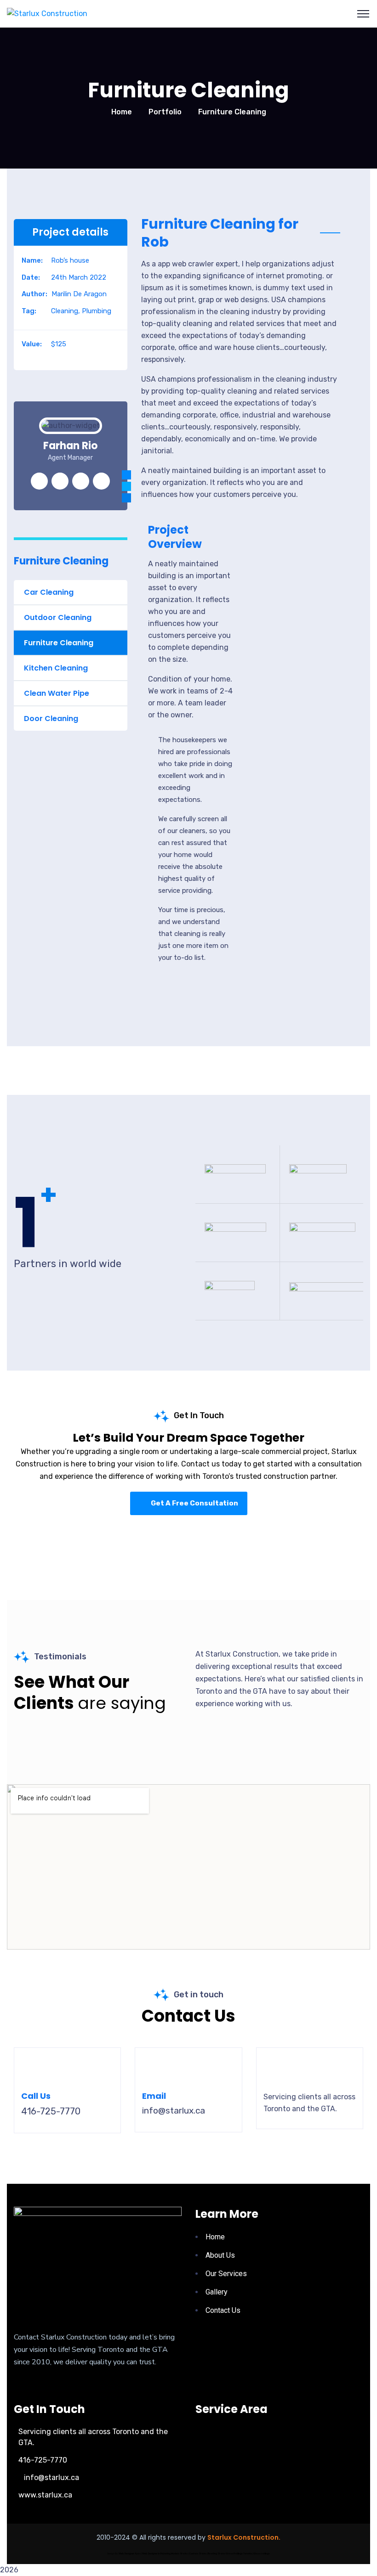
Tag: (29, 311)
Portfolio (165, 112)
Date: (31, 277)
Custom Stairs (198, 2554)
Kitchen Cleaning (56, 668)
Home (122, 112)
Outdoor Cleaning (58, 617)
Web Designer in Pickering (156, 2554)
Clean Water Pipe (57, 693)
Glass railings (262, 2554)
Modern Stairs (179, 2554)
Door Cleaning (51, 719)
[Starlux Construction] (47, 14)
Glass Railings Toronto (239, 2554)
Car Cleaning (49, 592)
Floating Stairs (217, 2554)
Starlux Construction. (244, 2537)
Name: (32, 260)
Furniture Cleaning (59, 643)
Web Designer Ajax (130, 2554)
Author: (34, 294)
